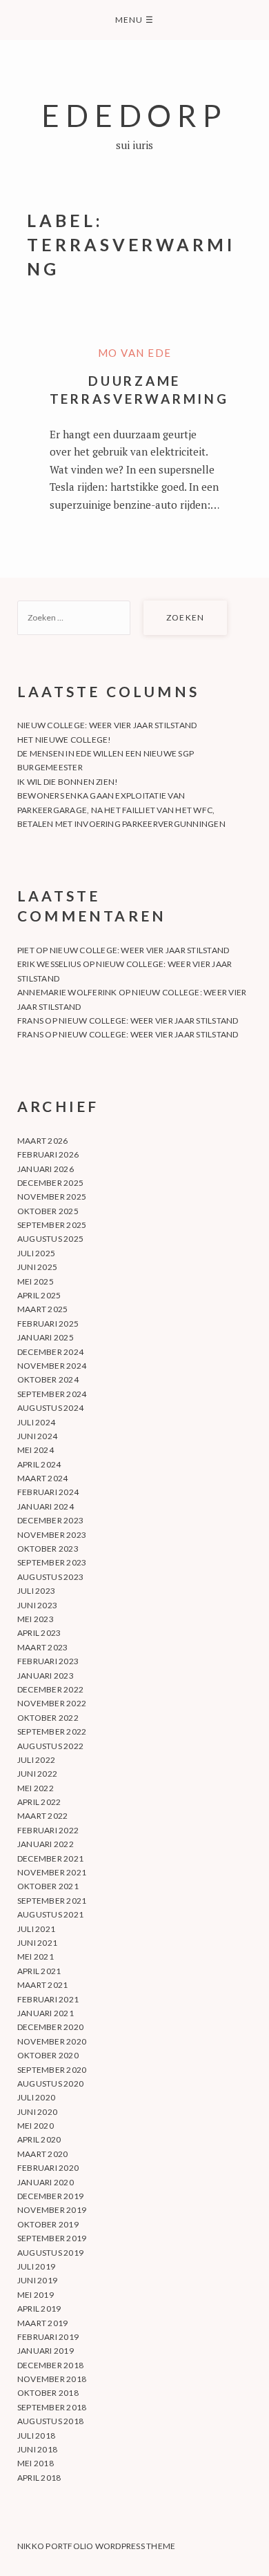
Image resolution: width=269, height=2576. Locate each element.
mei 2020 (36, 2126)
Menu (134, 20)
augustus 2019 (50, 2253)
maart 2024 (42, 1478)
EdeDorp (134, 115)
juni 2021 (37, 1943)
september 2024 (52, 1394)
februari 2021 (48, 1999)
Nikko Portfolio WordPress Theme (96, 2546)
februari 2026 (48, 1154)
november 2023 (52, 1535)
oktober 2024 (48, 1379)
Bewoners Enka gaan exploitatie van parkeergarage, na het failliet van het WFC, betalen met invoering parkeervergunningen (121, 810)
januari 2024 (46, 1506)
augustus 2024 (50, 1408)
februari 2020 (48, 2168)
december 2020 (50, 2027)
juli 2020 (36, 2097)
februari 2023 (48, 1661)
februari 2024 (48, 1492)
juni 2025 (37, 1267)
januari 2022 (46, 1844)
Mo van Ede (135, 353)
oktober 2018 (48, 2393)
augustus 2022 (50, 1746)
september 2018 (52, 2407)
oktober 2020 (48, 2055)
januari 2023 (46, 1676)
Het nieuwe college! (64, 740)
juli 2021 (36, 1929)
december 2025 (50, 1183)
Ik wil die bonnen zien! (68, 782)
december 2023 (50, 1520)
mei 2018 (36, 2463)
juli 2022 (36, 1760)
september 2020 (52, 2070)
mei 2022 (36, 1788)
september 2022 (52, 1731)
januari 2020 (46, 2182)
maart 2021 (42, 1985)
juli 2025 (36, 1253)
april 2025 (39, 1295)
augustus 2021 (50, 1914)
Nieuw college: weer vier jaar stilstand (107, 725)
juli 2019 (36, 2266)
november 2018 (52, 2379)
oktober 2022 (48, 1718)
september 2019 (52, 2238)
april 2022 (39, 1802)
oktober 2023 (48, 1549)
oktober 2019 (48, 2224)
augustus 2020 (50, 2084)
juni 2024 (37, 1436)
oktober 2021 (48, 1886)
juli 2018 (36, 2436)
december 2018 (50, 2365)
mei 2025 (36, 1281)
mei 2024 (36, 1450)
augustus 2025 (50, 1239)
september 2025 (52, 1225)
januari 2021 (46, 2013)
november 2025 (52, 1197)
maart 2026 (42, 1141)
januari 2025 (46, 1337)
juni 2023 (37, 1605)
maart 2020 (42, 2154)
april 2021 (39, 1971)
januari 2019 (46, 2351)
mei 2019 (36, 2295)
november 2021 (52, 1872)
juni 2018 (37, 2449)
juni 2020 (37, 2112)
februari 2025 (48, 1324)
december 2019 (50, 2196)
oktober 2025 (48, 1211)
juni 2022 (37, 1774)
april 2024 (39, 1464)
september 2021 (52, 1901)
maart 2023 (42, 1647)
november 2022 (52, 1703)
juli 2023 (36, 1591)
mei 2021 (36, 1957)
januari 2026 (46, 1169)
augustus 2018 (50, 2421)
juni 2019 (37, 2280)
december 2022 (50, 1689)
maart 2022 (42, 1816)
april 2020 (39, 2139)
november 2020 (52, 2041)
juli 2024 (36, 1422)
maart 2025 (42, 1309)
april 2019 (39, 2309)
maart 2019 (42, 2323)
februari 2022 (48, 1830)
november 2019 (52, 2210)
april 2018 (39, 2478)
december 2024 (50, 1352)
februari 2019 (48, 2337)
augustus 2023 (50, 1577)
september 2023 (52, 1562)
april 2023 (39, 1633)
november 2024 (52, 1366)
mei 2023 (36, 1619)
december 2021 (50, 1858)
